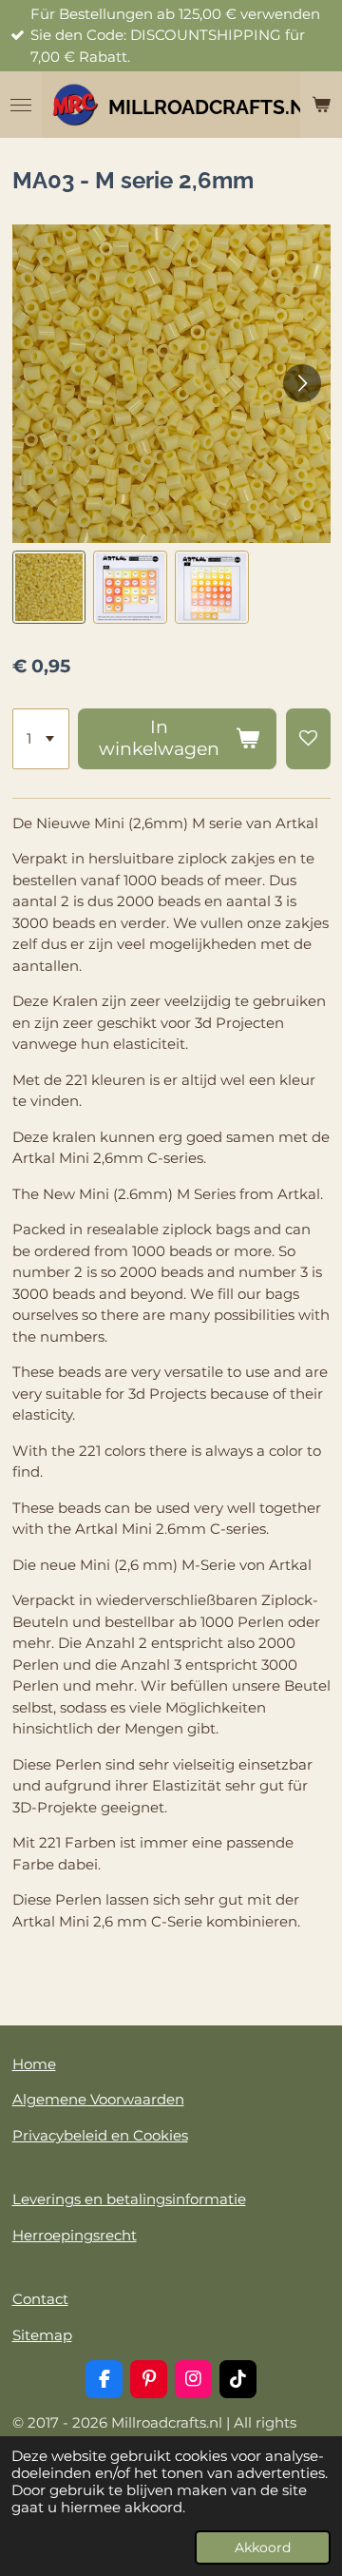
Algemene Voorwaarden (98, 2099)
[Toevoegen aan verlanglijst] (308, 739)
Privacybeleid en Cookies (100, 2135)
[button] (49, 588)
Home (34, 2064)
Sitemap (42, 2335)
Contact (40, 2299)
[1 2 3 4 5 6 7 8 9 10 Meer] (41, 739)
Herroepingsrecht (75, 2235)
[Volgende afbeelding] (302, 383)
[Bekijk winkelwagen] (321, 105)
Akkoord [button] (263, 2547)
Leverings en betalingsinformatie (129, 2199)
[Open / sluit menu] (21, 105)
